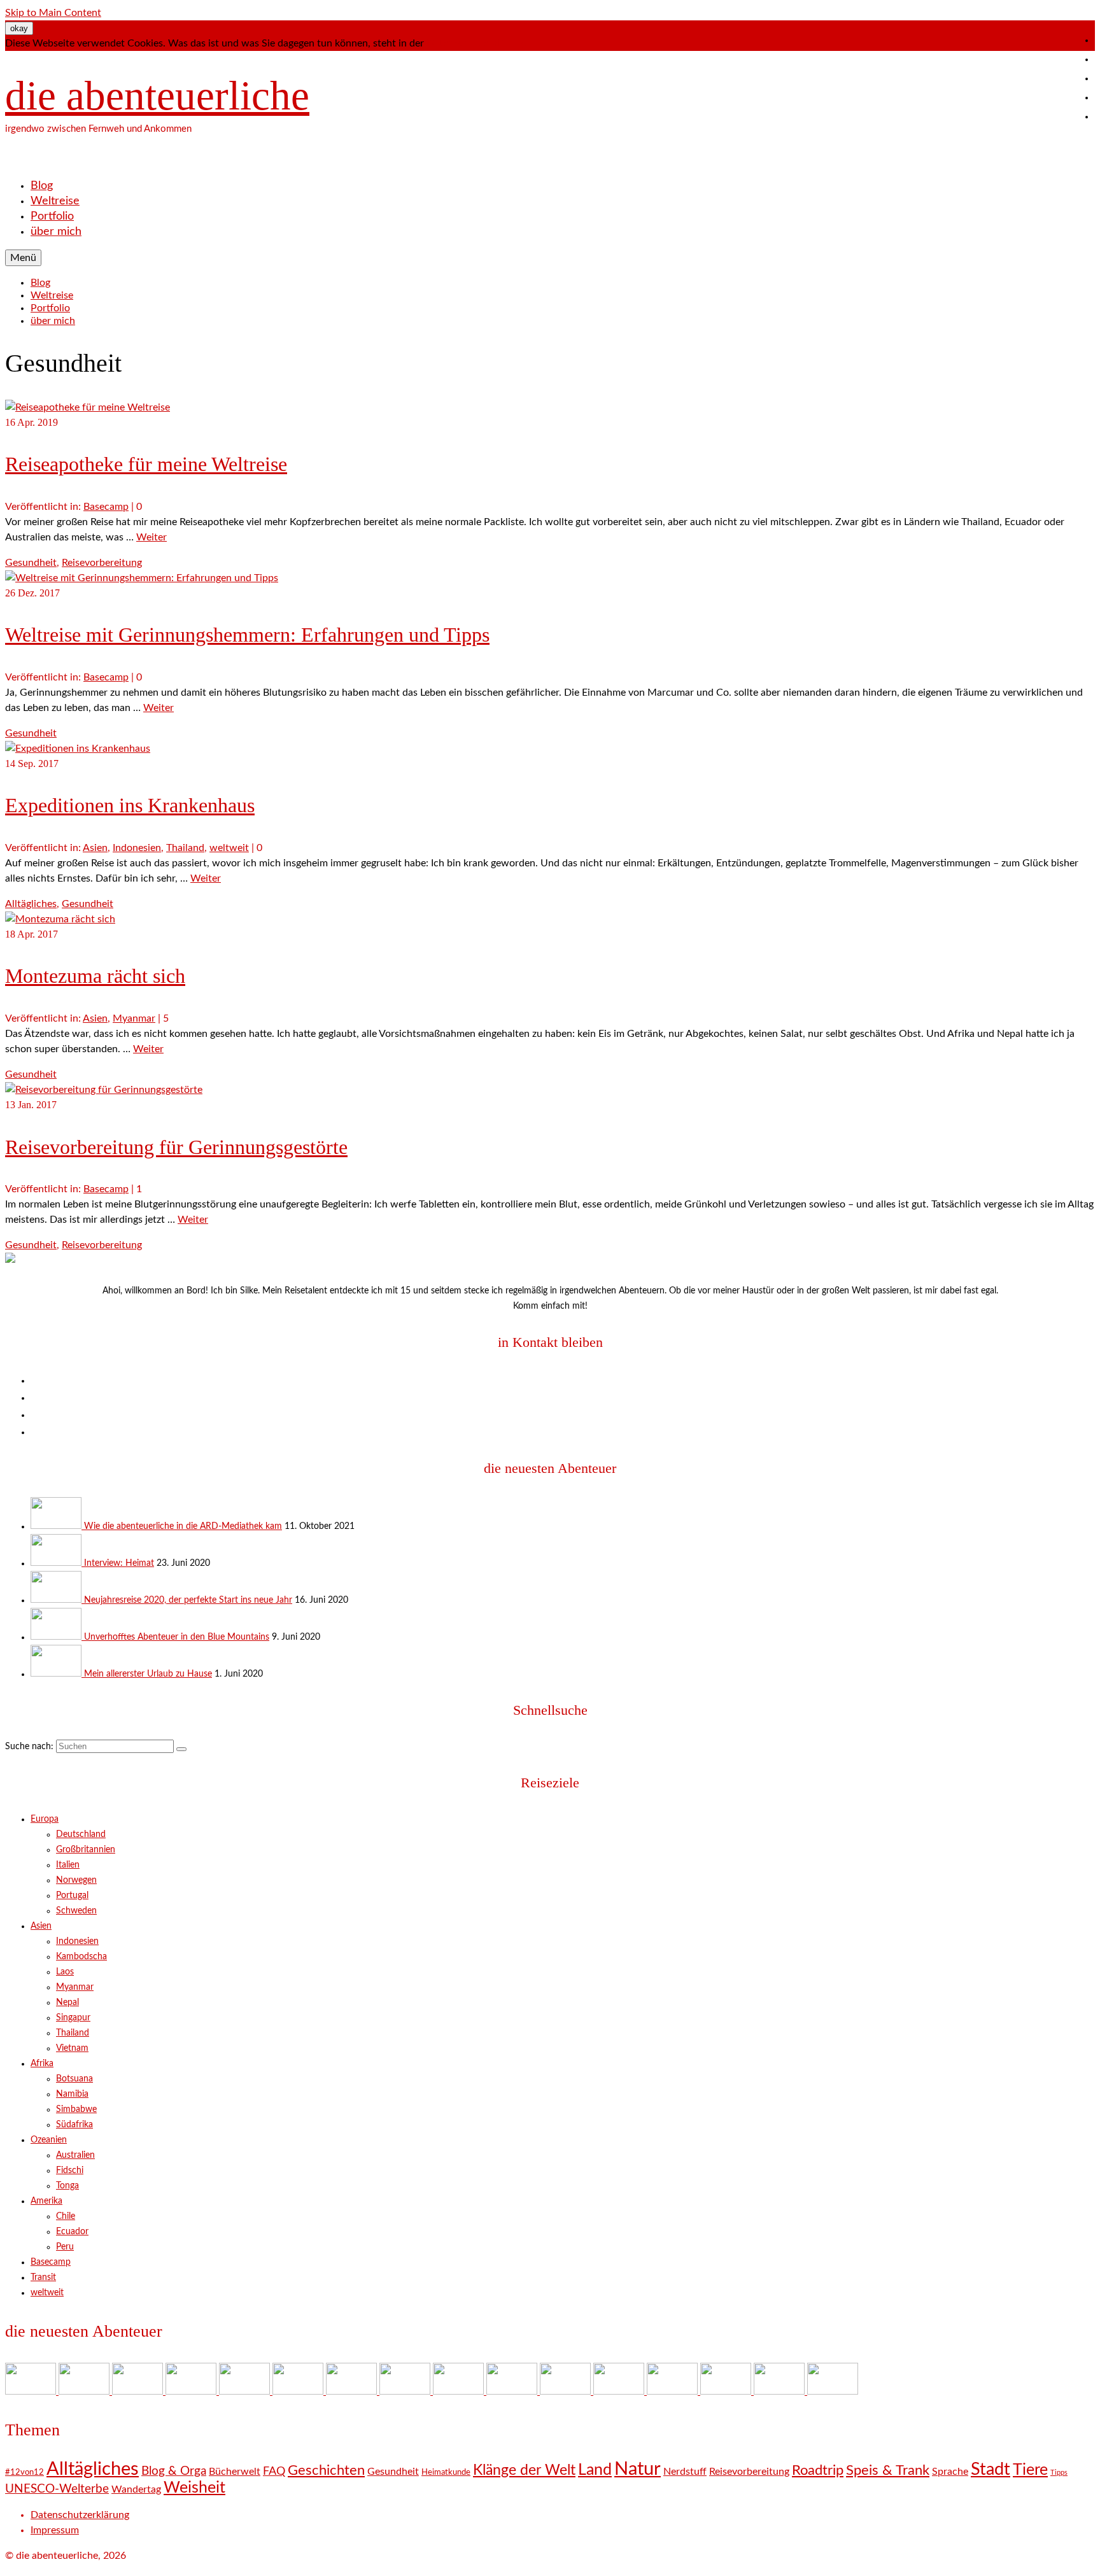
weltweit (229, 848)
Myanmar (134, 1018)
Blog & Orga (174, 2471)
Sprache (950, 2472)
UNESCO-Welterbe (57, 2489)
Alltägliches (31, 904)
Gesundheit (31, 563)
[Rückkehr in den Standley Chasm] (567, 2391)
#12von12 (25, 2473)
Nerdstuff (685, 2472)
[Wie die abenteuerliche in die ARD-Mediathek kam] (57, 1526)
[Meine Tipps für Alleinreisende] (833, 2391)
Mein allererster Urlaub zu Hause (148, 1674)
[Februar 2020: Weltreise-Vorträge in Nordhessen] (406, 2391)
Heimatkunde (446, 2473)
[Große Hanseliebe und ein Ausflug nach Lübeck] (353, 2391)
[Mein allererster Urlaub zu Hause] (57, 1674)
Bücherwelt (235, 2472)
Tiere (1030, 2470)
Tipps (1059, 2473)
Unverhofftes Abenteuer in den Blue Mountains (177, 1637)
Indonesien (137, 848)
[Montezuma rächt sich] (60, 919)
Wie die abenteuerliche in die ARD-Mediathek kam (183, 1526)
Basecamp (106, 507)
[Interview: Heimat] (57, 1563)
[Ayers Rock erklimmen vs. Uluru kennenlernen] (299, 2391)
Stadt (991, 2469)
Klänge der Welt (524, 2470)
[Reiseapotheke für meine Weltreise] (88, 407)
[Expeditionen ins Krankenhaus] (78, 749)
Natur (638, 2469)
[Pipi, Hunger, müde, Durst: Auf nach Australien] (673, 2391)
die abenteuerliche (157, 95)
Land (595, 2470)
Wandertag (136, 2489)
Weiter (152, 537)
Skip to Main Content (53, 13)
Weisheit (194, 2488)
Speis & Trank (888, 2470)
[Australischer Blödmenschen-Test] (620, 2391)
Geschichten (326, 2470)
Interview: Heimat (119, 1563)
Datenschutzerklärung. (477, 43)
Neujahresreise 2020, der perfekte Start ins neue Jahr (188, 1600)
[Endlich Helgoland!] (780, 2391)
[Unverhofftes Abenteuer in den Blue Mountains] (57, 1637)
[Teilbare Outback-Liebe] (513, 2391)
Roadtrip (818, 2470)
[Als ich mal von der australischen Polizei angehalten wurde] (727, 2391)
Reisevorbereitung (102, 563)
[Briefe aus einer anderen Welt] (460, 2391)
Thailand (185, 848)
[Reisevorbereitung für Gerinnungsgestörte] (104, 1090)
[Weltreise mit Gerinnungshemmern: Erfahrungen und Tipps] (142, 578)
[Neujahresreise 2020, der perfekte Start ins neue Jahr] (57, 1600)
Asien (95, 848)
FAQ (274, 2471)
